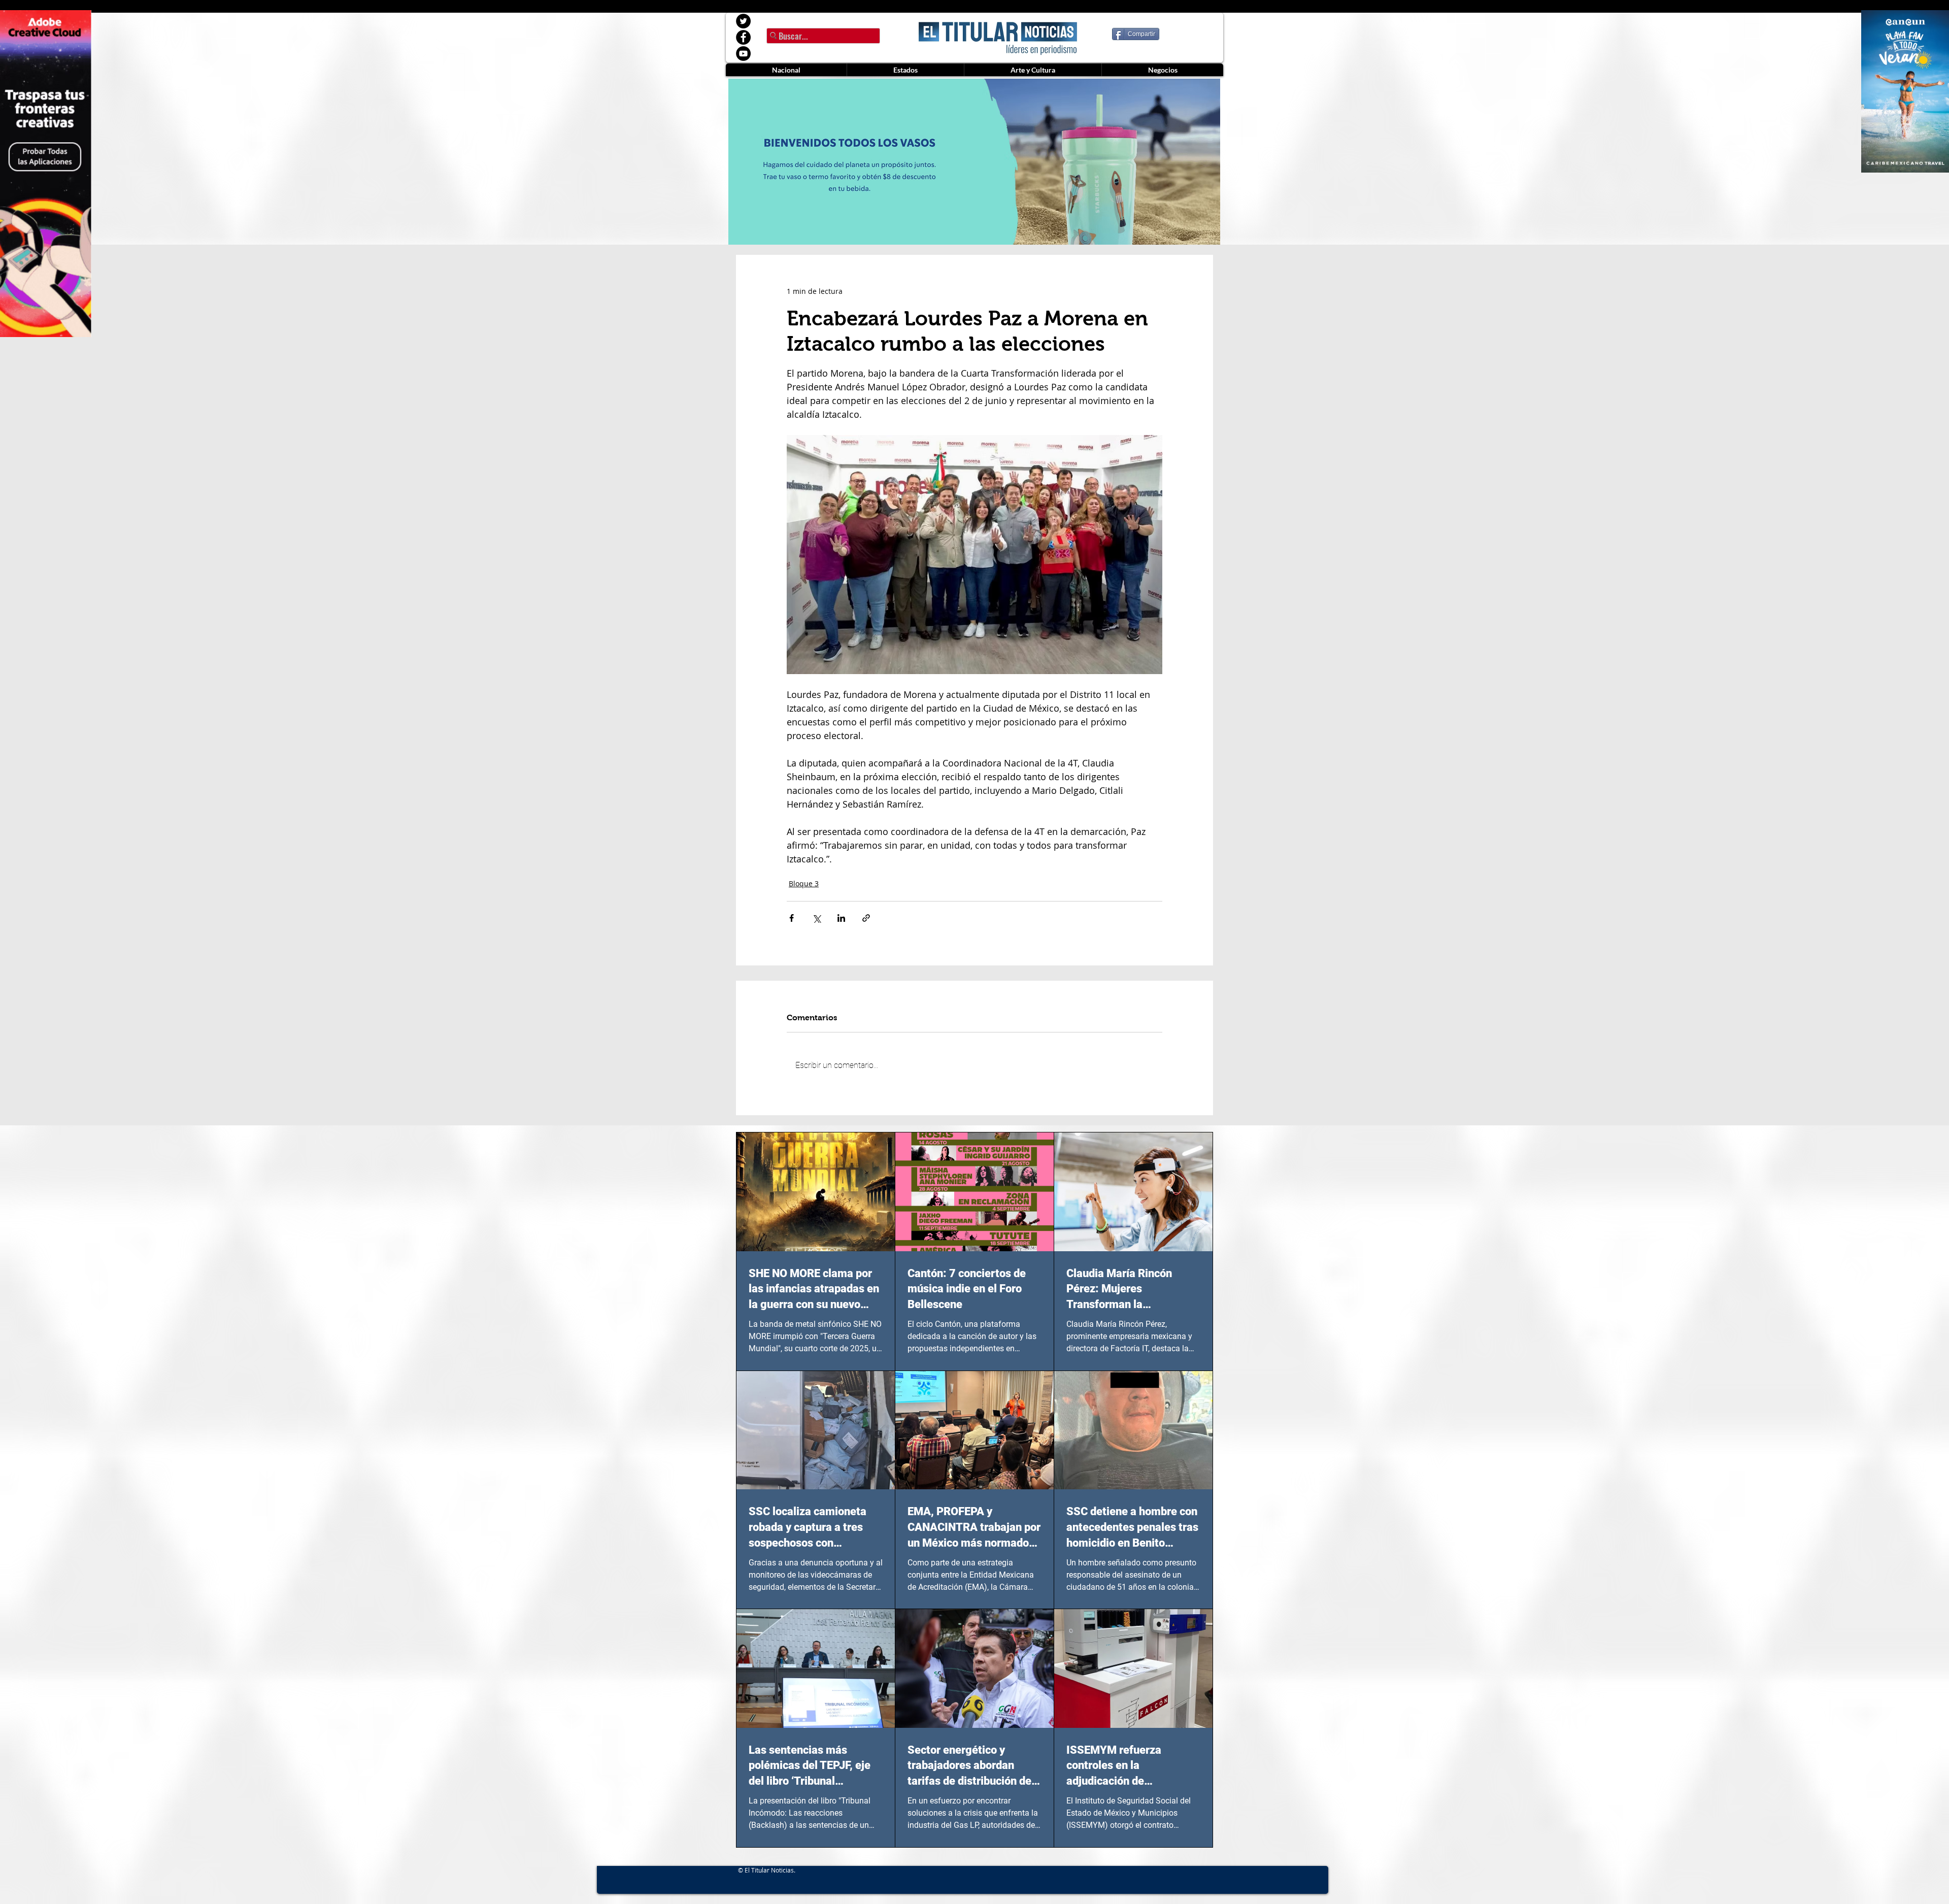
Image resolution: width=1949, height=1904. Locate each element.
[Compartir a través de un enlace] (866, 918)
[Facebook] (743, 37)
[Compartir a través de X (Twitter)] (816, 918)
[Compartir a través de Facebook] (792, 918)
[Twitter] (743, 21)
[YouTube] (743, 54)
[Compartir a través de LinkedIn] (841, 918)
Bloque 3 (804, 883)
